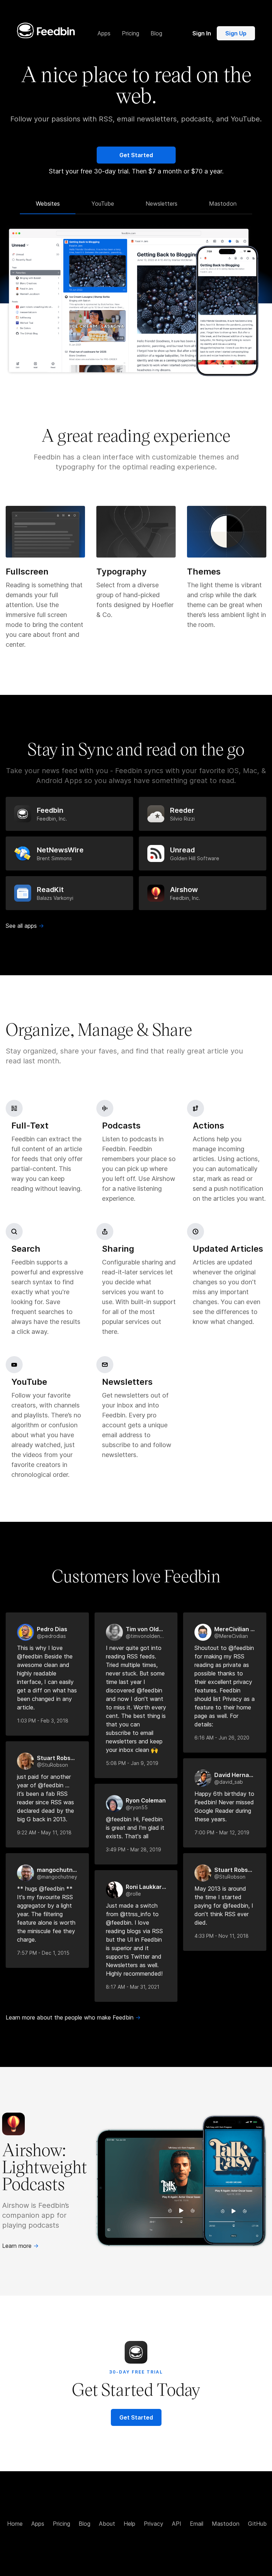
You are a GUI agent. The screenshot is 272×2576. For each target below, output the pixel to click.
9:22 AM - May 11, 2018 (44, 1832)
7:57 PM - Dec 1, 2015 (43, 1953)
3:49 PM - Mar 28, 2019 (134, 1849)
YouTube (103, 204)
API (177, 2524)
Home (15, 2524)
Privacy (154, 2524)
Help (129, 2524)
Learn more (20, 2246)
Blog (84, 2524)
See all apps (25, 926)
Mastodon (223, 204)
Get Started (136, 155)
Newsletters (161, 204)
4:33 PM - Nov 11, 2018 (222, 1936)
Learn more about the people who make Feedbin (73, 2017)
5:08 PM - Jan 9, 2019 (132, 1763)
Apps (38, 2524)
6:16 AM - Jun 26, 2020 (222, 1738)
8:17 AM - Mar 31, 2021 (133, 1987)
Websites (48, 204)
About (107, 2524)
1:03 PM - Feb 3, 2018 (43, 1721)
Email (197, 2524)
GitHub (257, 2524)
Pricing (61, 2524)
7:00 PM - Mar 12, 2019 (222, 1832)
